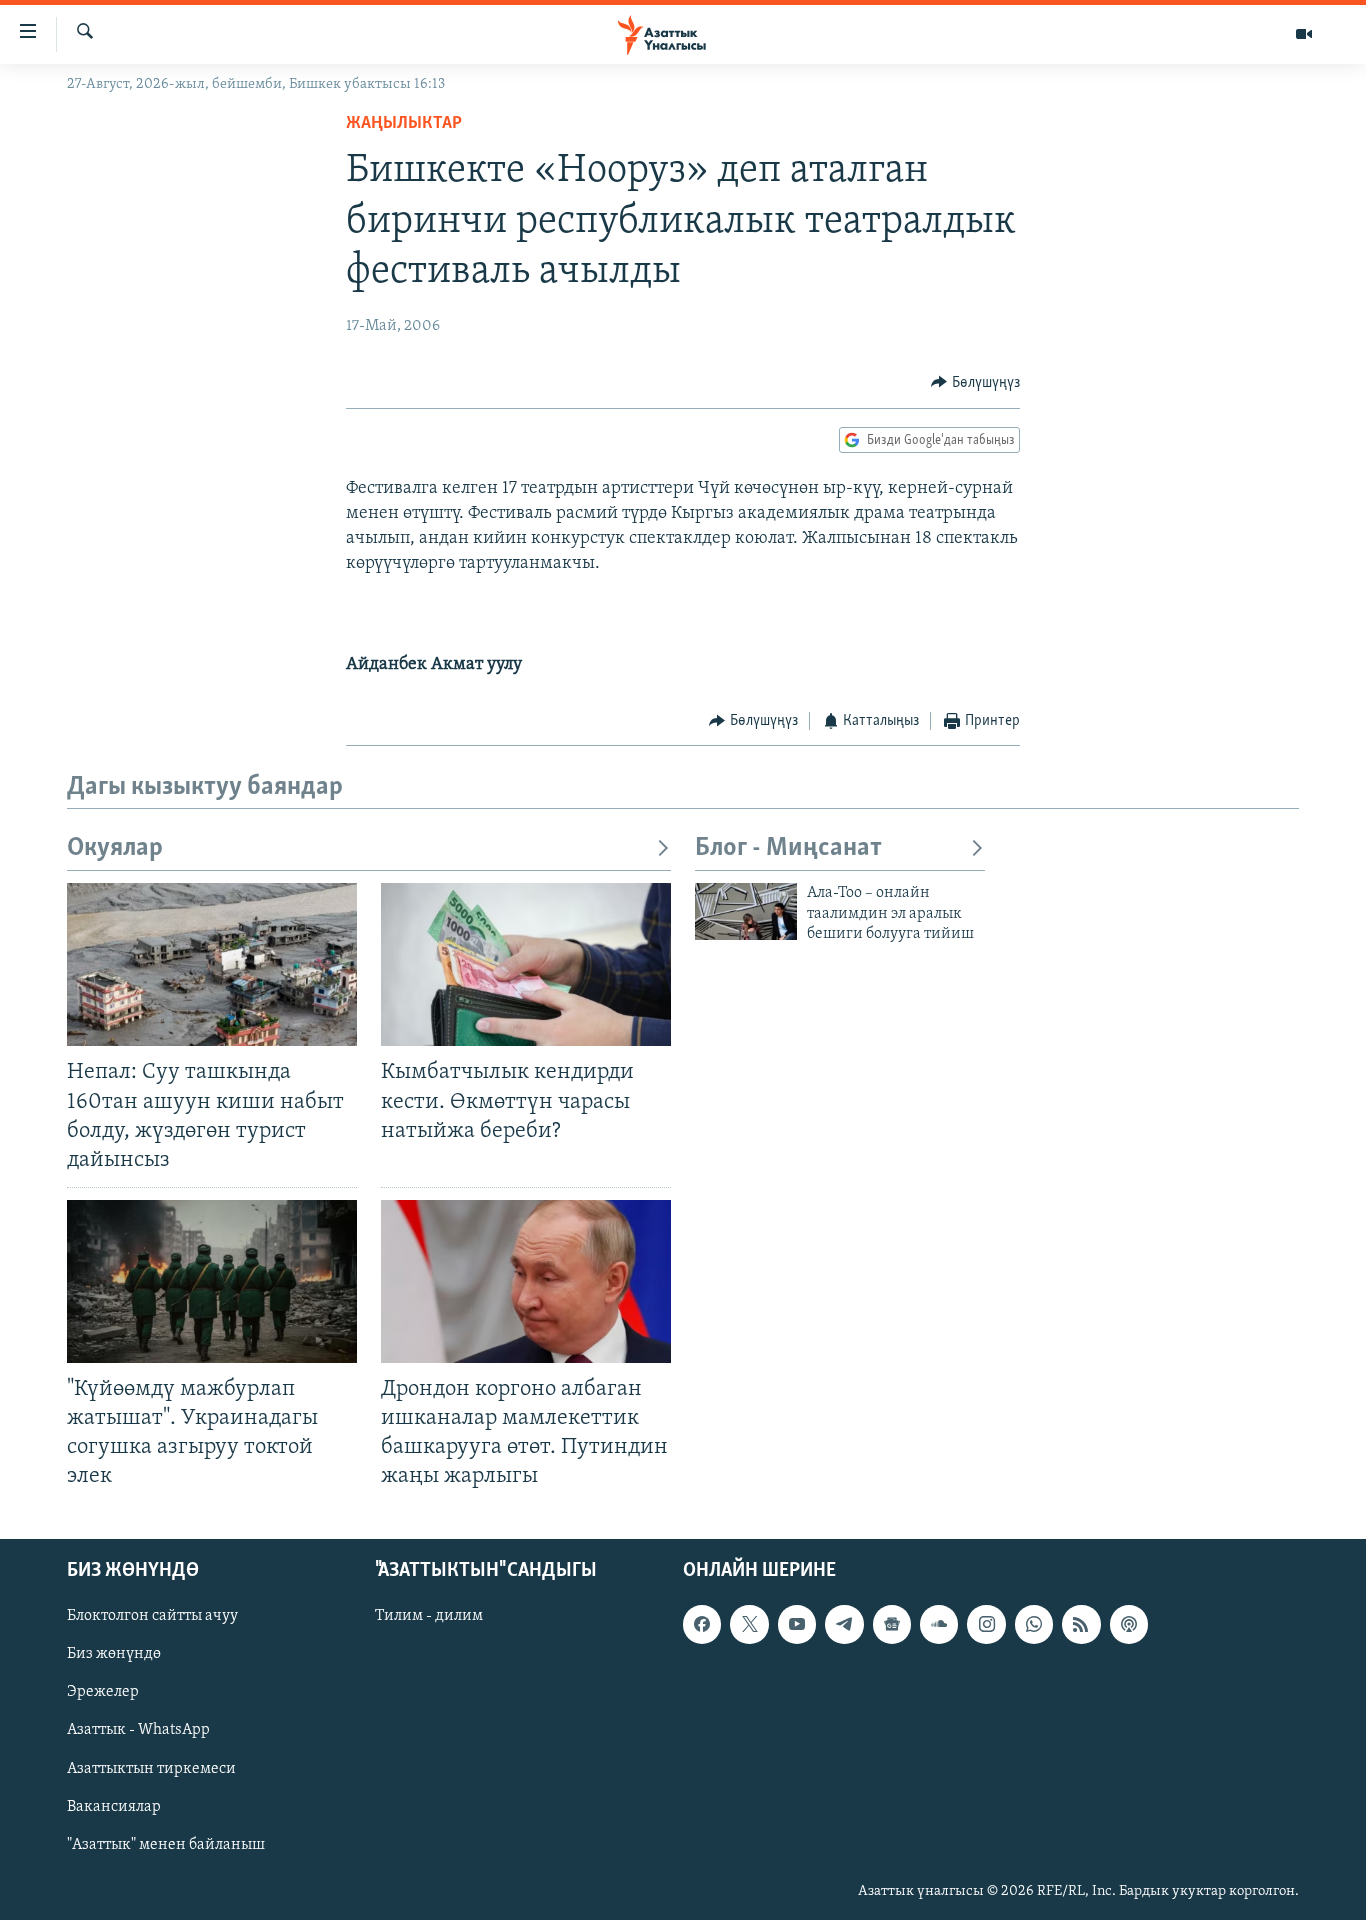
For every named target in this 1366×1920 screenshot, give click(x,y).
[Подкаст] (1129, 1624)
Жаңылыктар (404, 124)
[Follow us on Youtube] (797, 1624)
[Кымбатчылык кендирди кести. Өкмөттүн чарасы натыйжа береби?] (526, 964)
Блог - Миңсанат (788, 848)
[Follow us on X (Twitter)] (749, 1624)
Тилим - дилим (429, 1616)
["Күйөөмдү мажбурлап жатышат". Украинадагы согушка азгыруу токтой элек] (212, 1281)
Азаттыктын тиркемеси (151, 1768)
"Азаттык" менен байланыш (166, 1844)
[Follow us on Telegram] (844, 1624)
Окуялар (115, 848)
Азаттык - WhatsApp (138, 1730)
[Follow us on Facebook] (702, 1624)
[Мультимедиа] (1304, 34)
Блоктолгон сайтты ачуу (152, 1616)
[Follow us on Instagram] (986, 1624)
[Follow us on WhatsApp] (1034, 1624)
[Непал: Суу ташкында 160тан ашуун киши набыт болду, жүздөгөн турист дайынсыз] (212, 964)
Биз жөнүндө (114, 1654)
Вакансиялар (114, 1806)
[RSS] (1081, 1624)
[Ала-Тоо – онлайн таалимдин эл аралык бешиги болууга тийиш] (746, 911)
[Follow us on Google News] (892, 1624)
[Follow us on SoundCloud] (939, 1624)
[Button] (975, 383)
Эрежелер (103, 1692)
